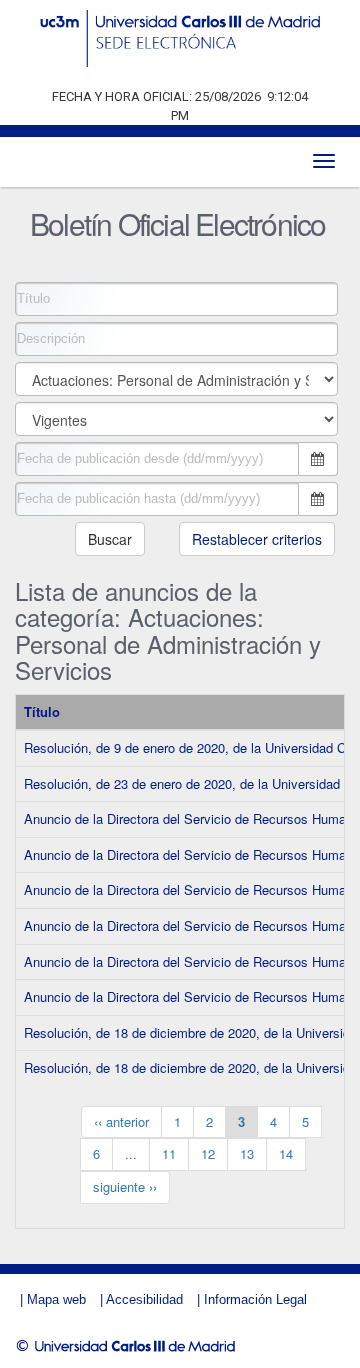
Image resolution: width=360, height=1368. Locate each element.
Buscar (110, 539)
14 (286, 1153)
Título (42, 711)
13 (247, 1153)
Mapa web (56, 1299)
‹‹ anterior (121, 1121)
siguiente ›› (125, 1186)
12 (208, 1153)
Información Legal (255, 1299)
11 (169, 1153)
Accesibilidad (144, 1299)
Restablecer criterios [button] (257, 539)
